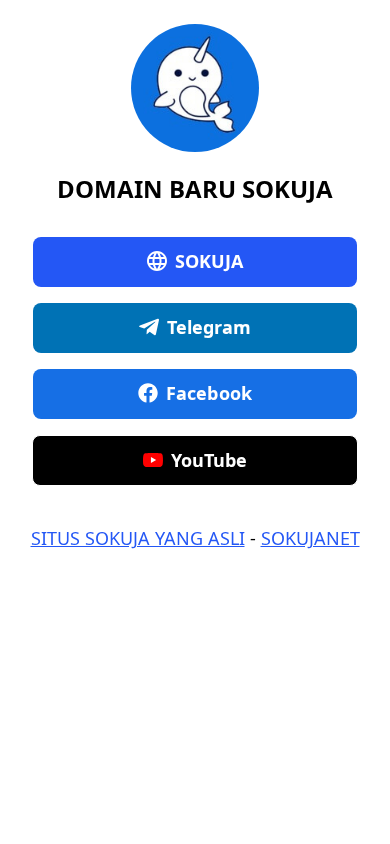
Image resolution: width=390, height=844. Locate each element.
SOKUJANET (310, 538)
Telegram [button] (209, 327)
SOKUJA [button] (209, 261)
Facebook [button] (209, 393)
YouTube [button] (209, 460)
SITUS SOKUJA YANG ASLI (138, 538)
